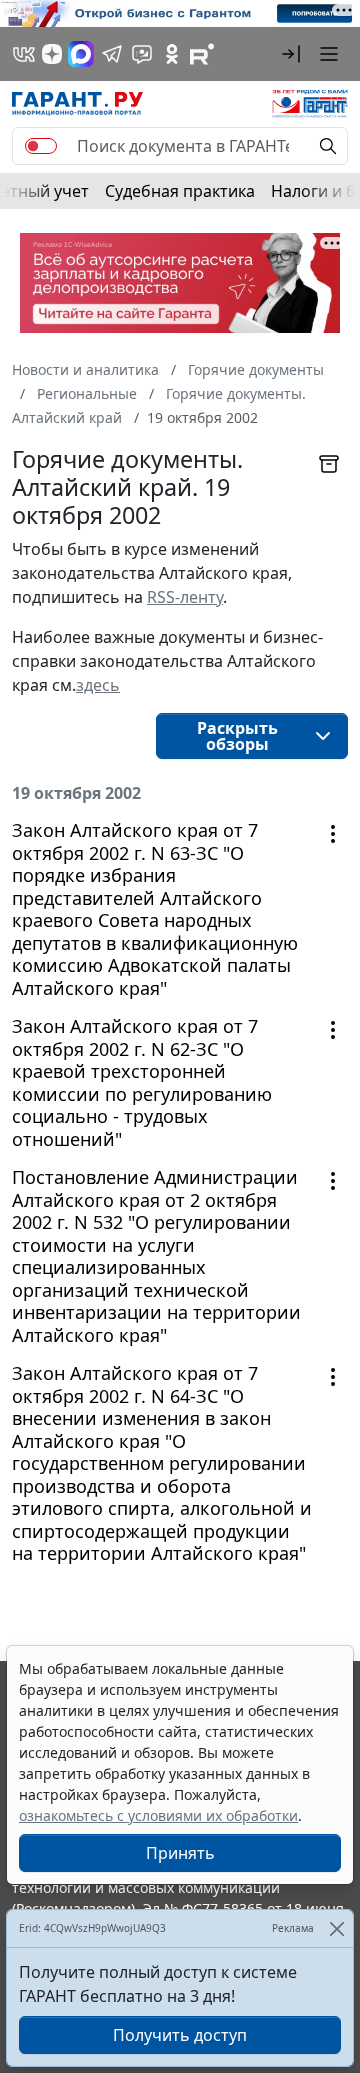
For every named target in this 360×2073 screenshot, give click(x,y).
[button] (291, 54)
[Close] (336, 1928)
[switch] (41, 146)
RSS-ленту (185, 597)
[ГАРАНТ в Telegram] (112, 54)
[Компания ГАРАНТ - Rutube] (202, 54)
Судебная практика (180, 191)
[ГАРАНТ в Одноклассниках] (172, 54)
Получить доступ (180, 2035)
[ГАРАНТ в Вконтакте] (24, 54)
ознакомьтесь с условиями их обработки (158, 1815)
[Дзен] (52, 54)
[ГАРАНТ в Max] (81, 54)
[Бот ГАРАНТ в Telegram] (142, 54)
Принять (180, 1853)
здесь (98, 685)
